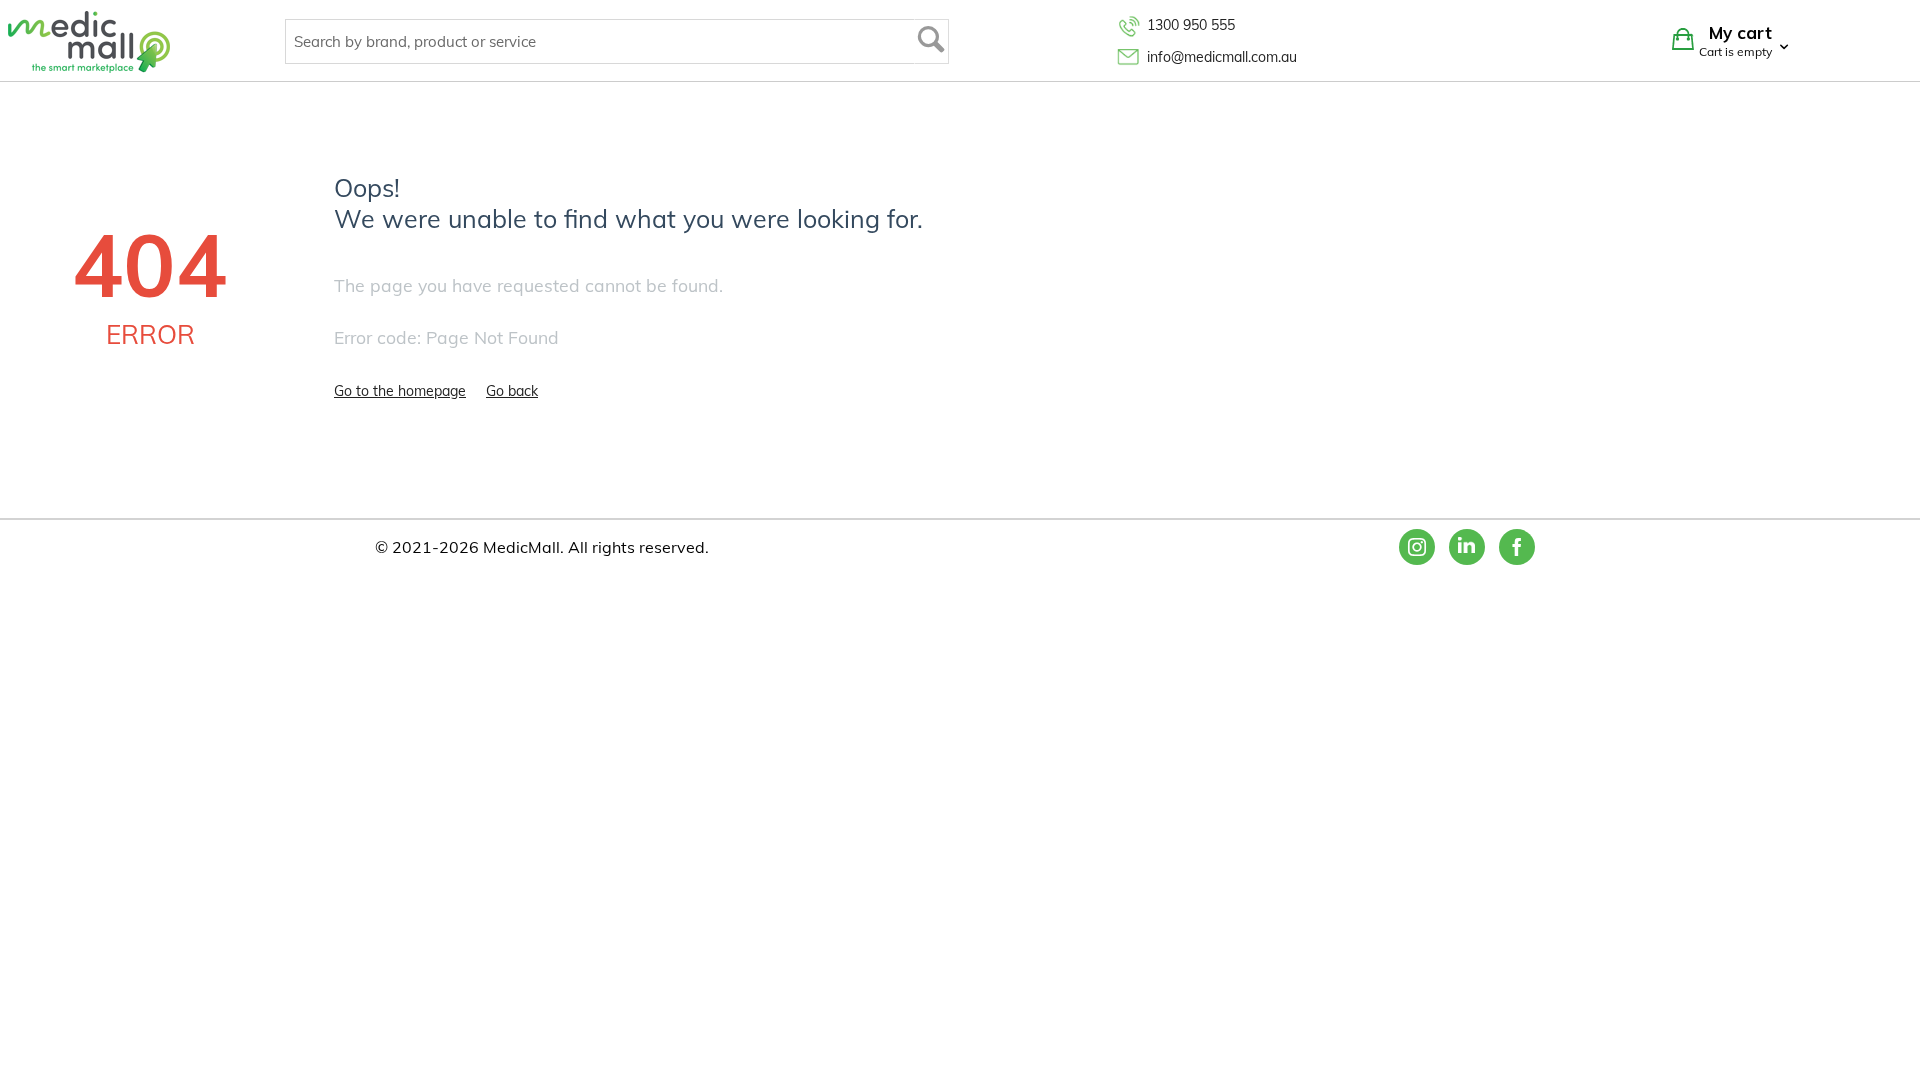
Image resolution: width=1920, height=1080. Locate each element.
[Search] (931, 41)
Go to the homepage (400, 391)
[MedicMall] (89, 41)
